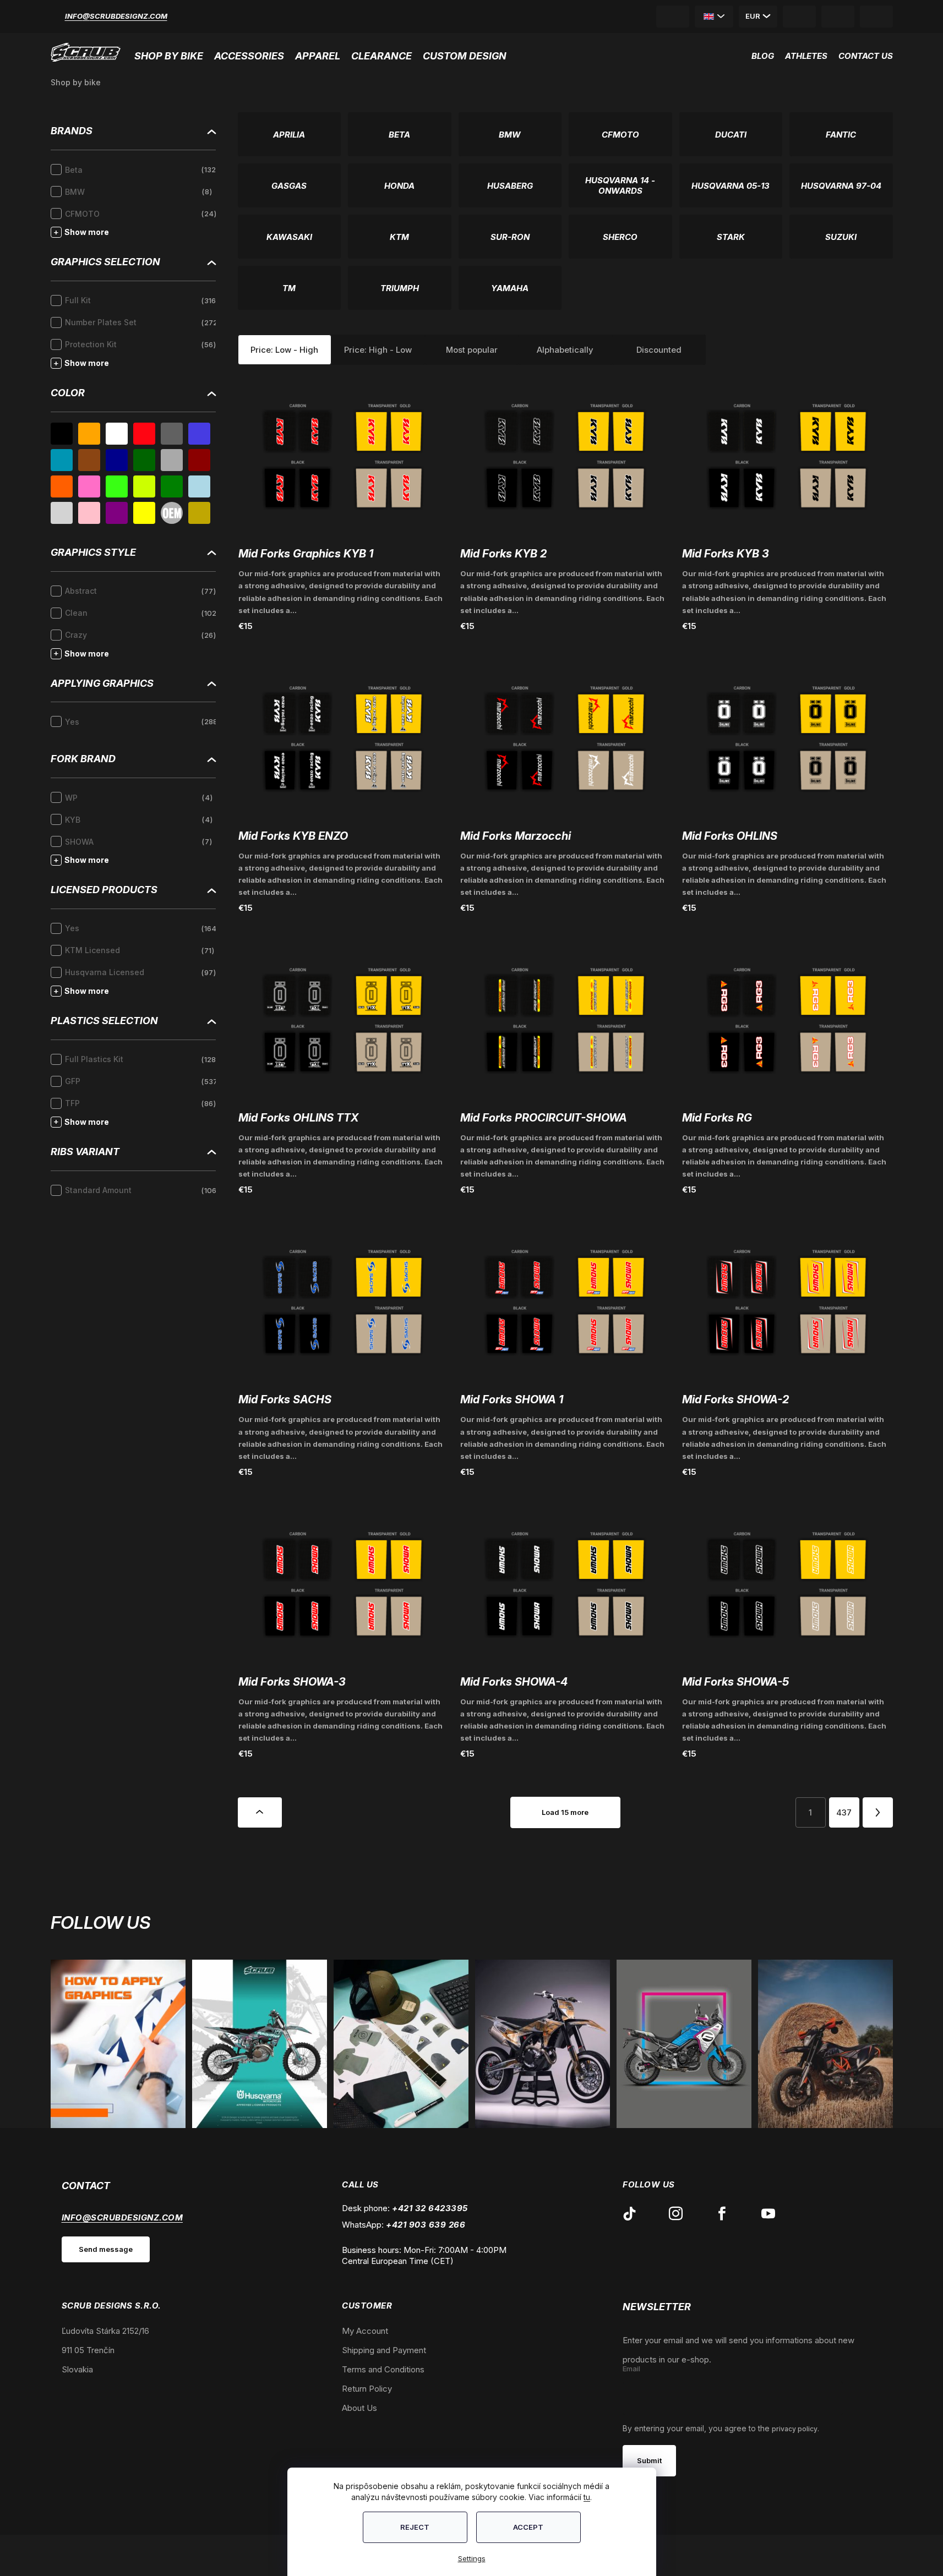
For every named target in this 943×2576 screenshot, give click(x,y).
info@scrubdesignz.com (116, 16)
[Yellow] (144, 513)
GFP (140, 1081)
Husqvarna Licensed (139, 972)
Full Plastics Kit (140, 1059)
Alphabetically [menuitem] (565, 350)
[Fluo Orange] (62, 486)
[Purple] (117, 513)
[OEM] (172, 513)
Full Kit (140, 300)
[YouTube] (768, 2214)
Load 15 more (565, 1812)
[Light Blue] (199, 486)
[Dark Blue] (117, 460)
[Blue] (199, 434)
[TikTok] (629, 2214)
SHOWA (137, 842)
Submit (649, 2460)
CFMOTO (139, 214)
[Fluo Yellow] (144, 486)
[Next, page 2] (878, 1812)
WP (137, 798)
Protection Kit (139, 344)
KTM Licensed (138, 950)
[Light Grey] (62, 513)
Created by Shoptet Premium (85, 2555)
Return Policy (367, 2389)
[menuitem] (171, 53)
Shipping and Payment (384, 2350)
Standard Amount (140, 1190)
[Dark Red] (199, 460)
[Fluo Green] (117, 486)
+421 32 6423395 (430, 2208)
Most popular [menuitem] (472, 350)
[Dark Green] (144, 460)
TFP (139, 1103)
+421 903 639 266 (426, 2225)
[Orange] (89, 434)
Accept (528, 2527)
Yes (140, 722)
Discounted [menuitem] (659, 350)
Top (260, 1812)
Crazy (139, 635)
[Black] (62, 434)
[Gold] (199, 513)
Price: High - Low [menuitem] (378, 350)
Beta (140, 170)
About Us (359, 2408)
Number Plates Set (140, 322)
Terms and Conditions (383, 2369)
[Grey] (172, 434)
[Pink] (89, 513)
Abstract (139, 591)
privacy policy (795, 2429)
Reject (415, 2527)
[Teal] (62, 460)
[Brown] (89, 460)
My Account (365, 2331)
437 (844, 1812)
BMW (137, 192)
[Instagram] (675, 2214)
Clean (140, 613)
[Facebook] (722, 2214)
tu (587, 2497)
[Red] (144, 434)
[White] (117, 434)
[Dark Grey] (172, 460)
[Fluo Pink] (89, 486)
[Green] (172, 486)
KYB (137, 820)
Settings (472, 2558)
